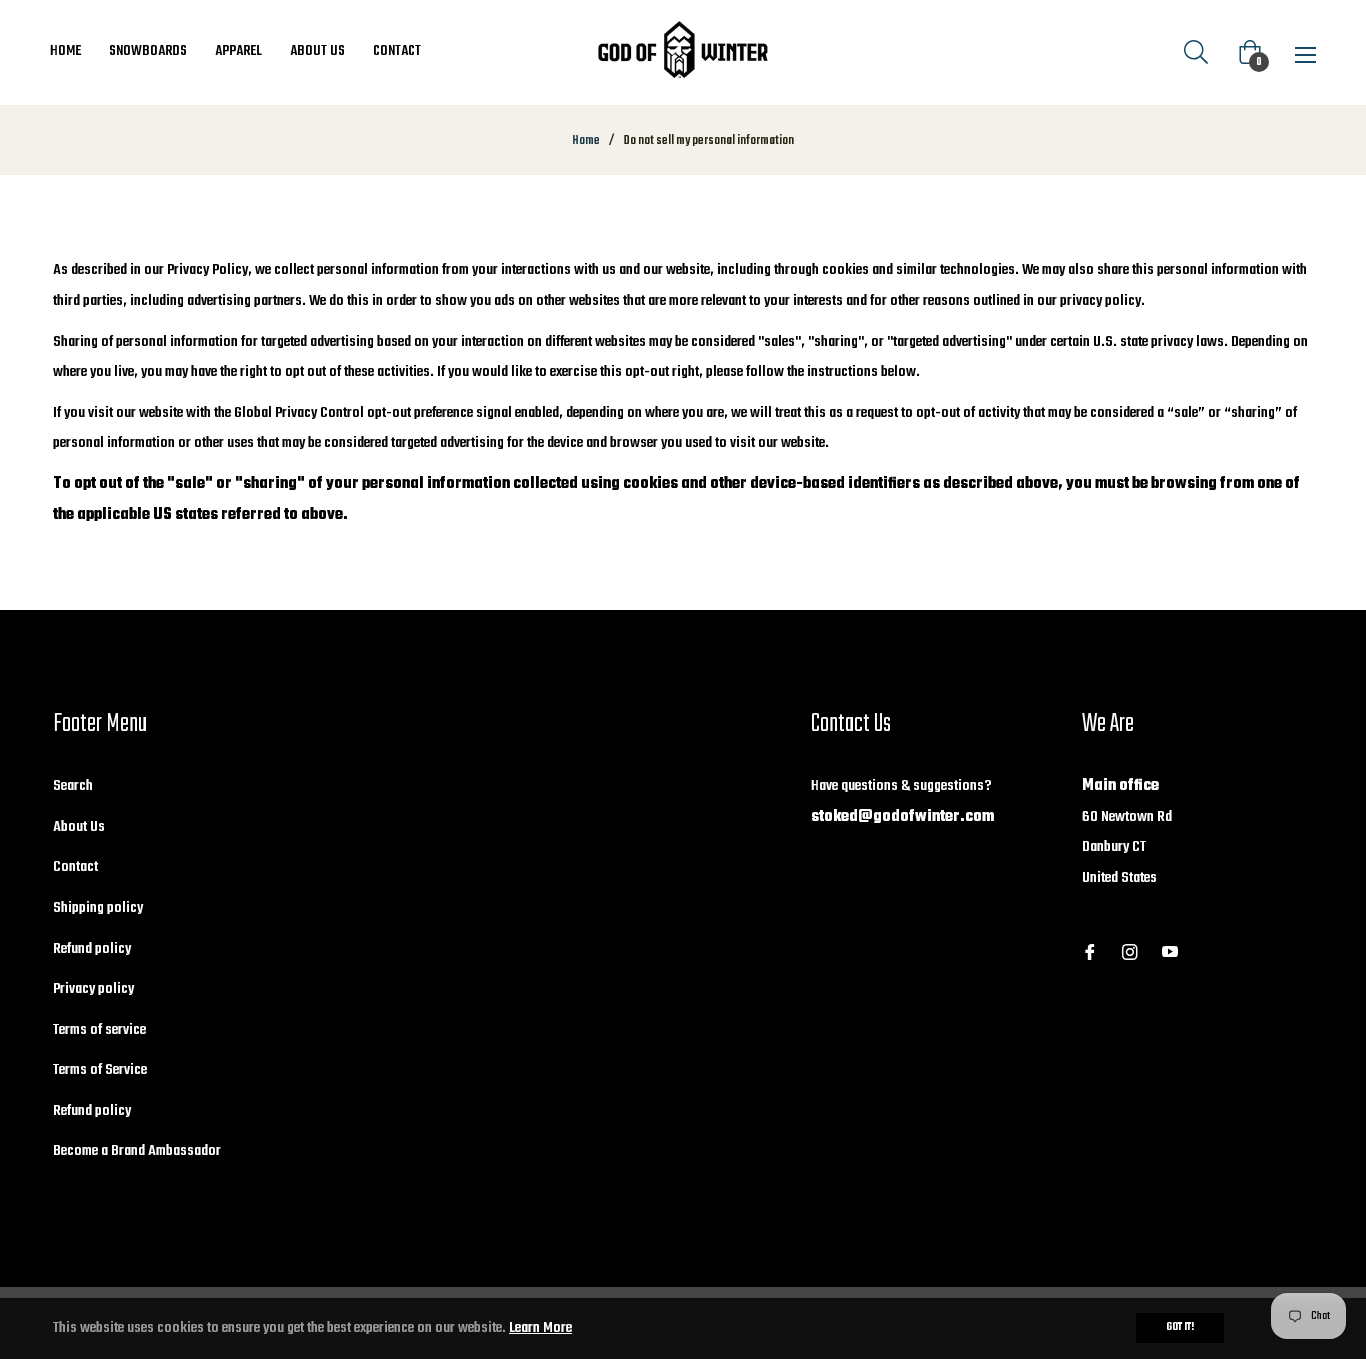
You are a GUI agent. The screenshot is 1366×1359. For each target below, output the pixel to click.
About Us (79, 827)
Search (73, 786)
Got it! (1180, 1327)
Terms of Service (100, 1070)
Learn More (540, 1328)
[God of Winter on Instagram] (1130, 953)
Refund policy (92, 949)
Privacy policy (93, 989)
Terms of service (99, 1030)
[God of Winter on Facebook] (1090, 953)
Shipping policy (98, 908)
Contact (75, 867)
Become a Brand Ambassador (137, 1151)
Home (586, 141)
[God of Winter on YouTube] (1170, 953)
